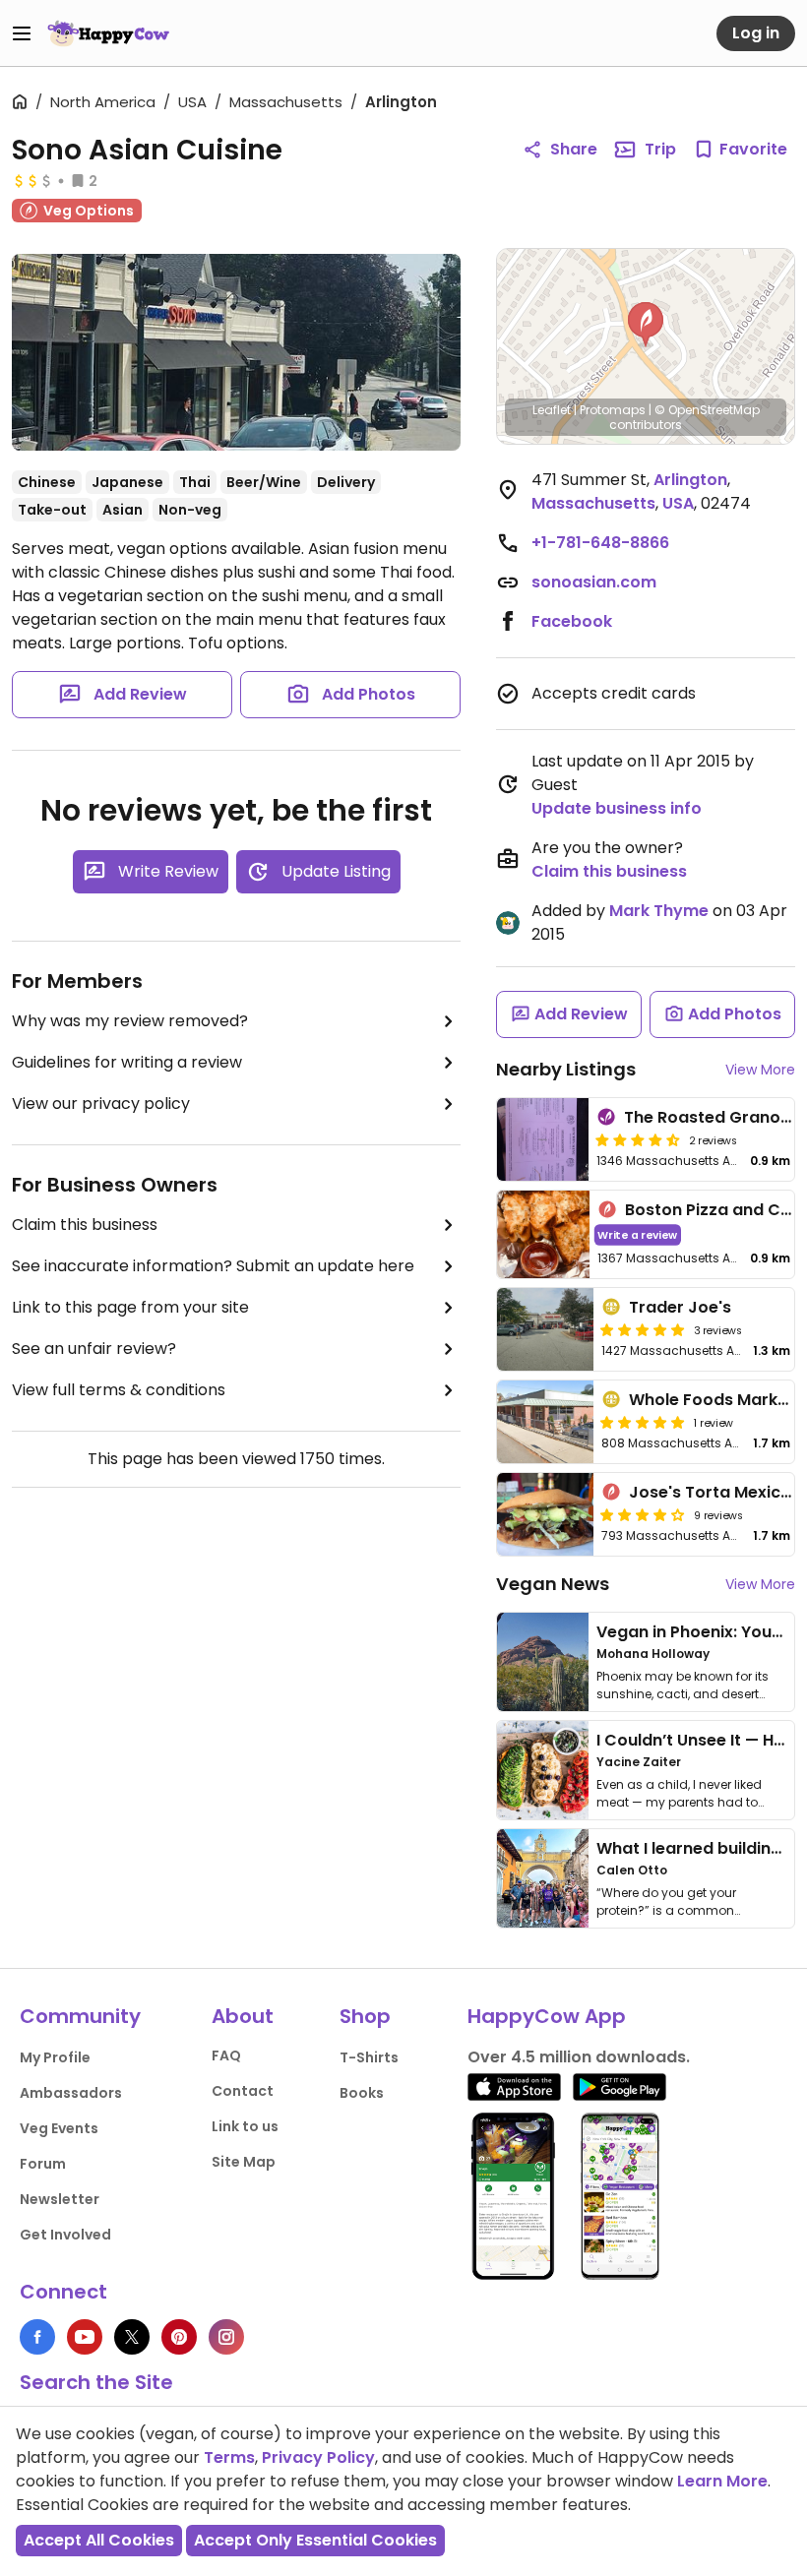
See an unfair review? (94, 1349)
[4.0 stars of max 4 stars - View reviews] (643, 1514)
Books (362, 2093)
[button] (646, 325)
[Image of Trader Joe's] (545, 1329)
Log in (756, 33)
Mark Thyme (659, 911)
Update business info (617, 808)
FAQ (226, 2055)
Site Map (244, 2162)
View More (760, 1070)
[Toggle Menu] (22, 33)
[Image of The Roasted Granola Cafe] (543, 1139)
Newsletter (60, 2199)
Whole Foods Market (712, 1400)
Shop (365, 2016)
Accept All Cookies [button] (99, 2540)
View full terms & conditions (119, 1390)
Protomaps (613, 410)
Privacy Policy (318, 2457)
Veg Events (59, 2128)
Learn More (722, 2481)
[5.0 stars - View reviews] (643, 1329)
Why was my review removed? (130, 1021)
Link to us (245, 2126)
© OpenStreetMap (707, 410)
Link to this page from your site (130, 1307)
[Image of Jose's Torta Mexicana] (545, 1514)
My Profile (55, 2057)
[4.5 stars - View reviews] (638, 1139)
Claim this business (85, 1225)
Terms (229, 2457)
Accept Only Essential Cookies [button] (315, 2540)
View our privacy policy (101, 1104)
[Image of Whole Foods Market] (545, 1422)
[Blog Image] (543, 1662)
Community (80, 2016)
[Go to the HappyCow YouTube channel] (85, 2337)
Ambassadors (71, 2093)
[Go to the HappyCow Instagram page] (226, 2337)
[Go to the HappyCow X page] (132, 2337)
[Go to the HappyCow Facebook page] (37, 2337)
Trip (660, 149)
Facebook (572, 621)
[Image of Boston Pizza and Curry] (543, 1234)
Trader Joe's (680, 1307)
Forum (43, 2164)
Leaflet (552, 410)
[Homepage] (108, 33)
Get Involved (65, 2235)
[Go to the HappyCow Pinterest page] (179, 2337)
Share (574, 149)
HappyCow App (547, 2016)
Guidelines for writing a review (127, 1062)
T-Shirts (369, 2057)
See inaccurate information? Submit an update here (213, 1266)
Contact (243, 2091)
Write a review (637, 1234)
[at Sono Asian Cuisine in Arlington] (236, 352)
